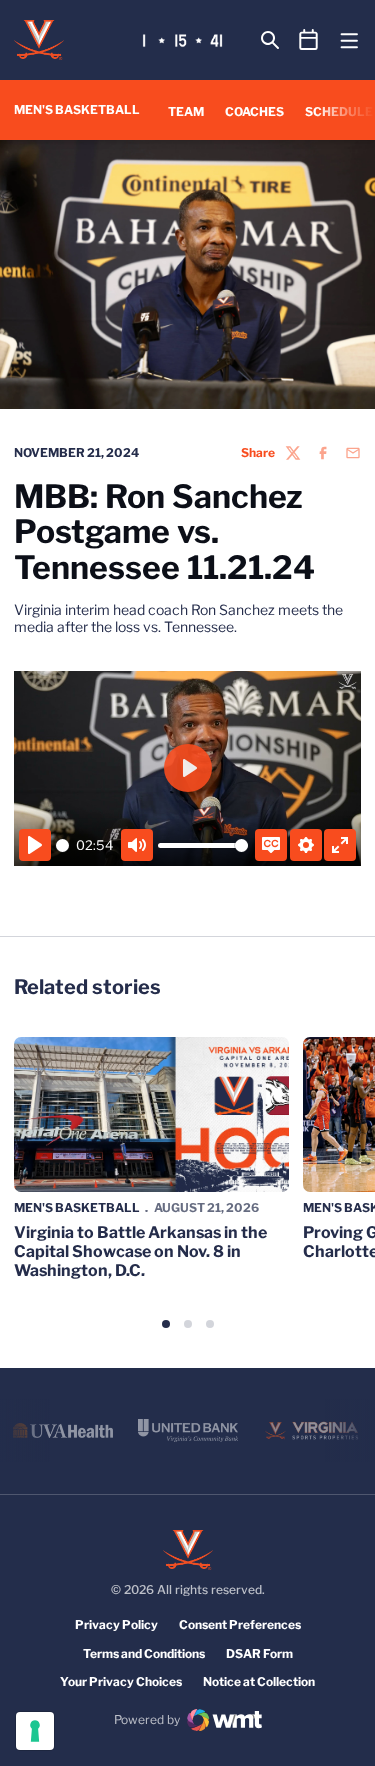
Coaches (254, 111)
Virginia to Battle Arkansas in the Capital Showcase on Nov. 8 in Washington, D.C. (140, 1251)
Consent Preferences (240, 1624)
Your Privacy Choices (121, 1681)
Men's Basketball (77, 1207)
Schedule (339, 111)
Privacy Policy (116, 1624)
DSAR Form (259, 1653)
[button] (166, 1324)
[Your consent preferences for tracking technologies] (35, 1731)
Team (186, 111)
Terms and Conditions (144, 1653)
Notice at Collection (259, 1681)
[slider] (62, 845)
